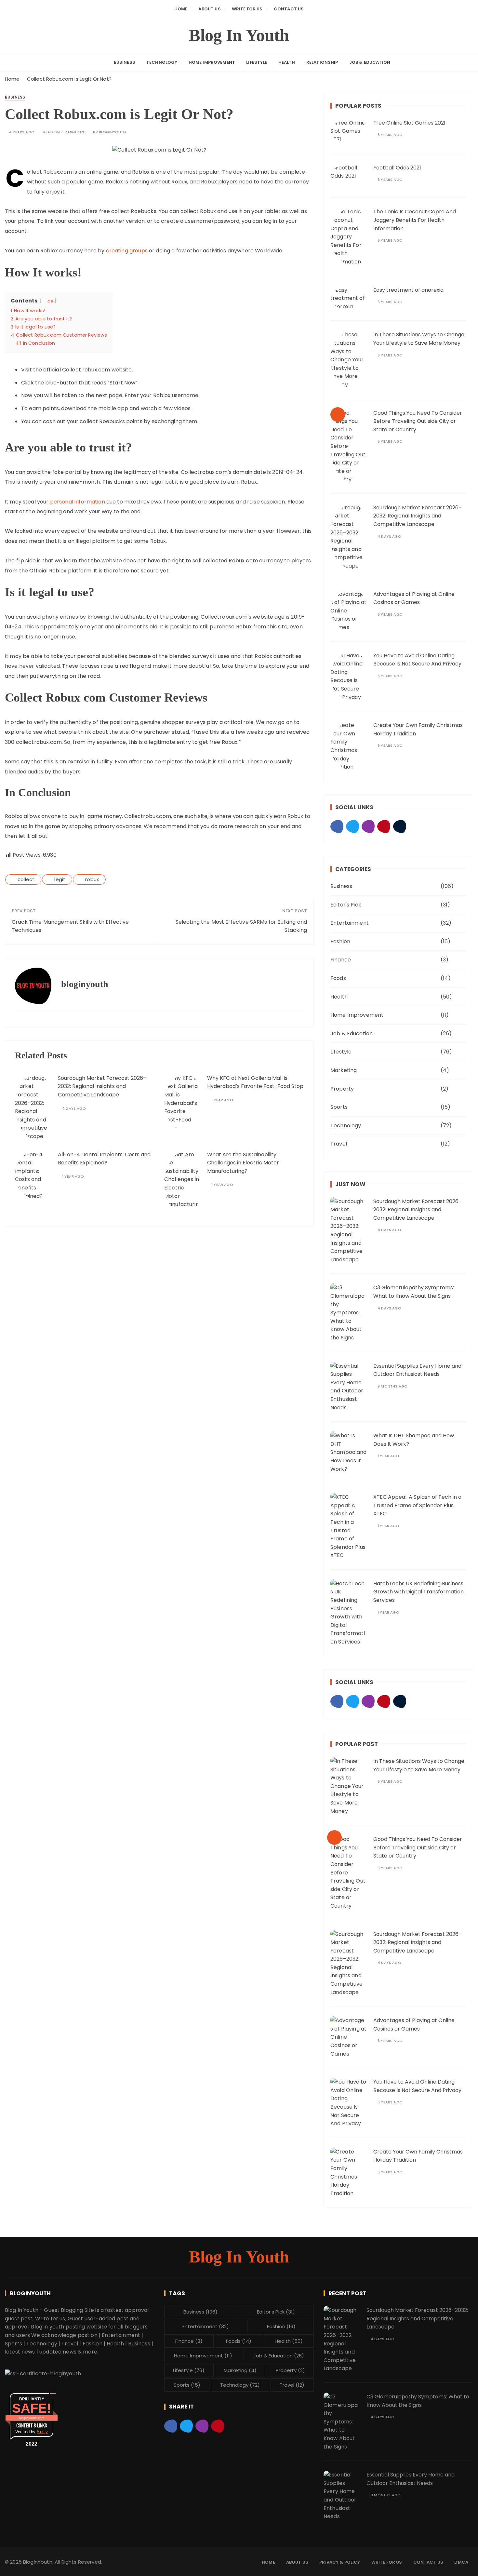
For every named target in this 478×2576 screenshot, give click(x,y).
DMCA (461, 2562)
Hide (49, 301)
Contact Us (289, 9)
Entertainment (350, 923)
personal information (78, 502)
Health (287, 62)
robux (92, 879)
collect (26, 879)
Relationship (322, 62)
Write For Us (247, 9)
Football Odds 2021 (397, 168)
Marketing (344, 1070)
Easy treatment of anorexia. (409, 290)
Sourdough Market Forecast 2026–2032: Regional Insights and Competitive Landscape (102, 1086)
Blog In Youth (239, 35)
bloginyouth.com (32, 2418)
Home (181, 9)
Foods (338, 978)
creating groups (127, 251)
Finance (341, 960)
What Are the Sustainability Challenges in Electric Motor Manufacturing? (243, 1163)
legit (60, 879)
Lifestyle (257, 62)
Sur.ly (42, 2432)
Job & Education (370, 62)
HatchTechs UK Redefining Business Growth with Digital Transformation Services (418, 1592)
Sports (339, 1107)
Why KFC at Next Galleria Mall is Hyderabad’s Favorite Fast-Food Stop (255, 1082)
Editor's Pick (346, 905)
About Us (209, 9)
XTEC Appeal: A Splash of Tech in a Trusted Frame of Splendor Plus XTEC (417, 1505)
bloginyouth (113, 132)
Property (342, 1089)
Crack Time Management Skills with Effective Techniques (70, 926)
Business (125, 62)
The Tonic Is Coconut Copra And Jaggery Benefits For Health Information (415, 220)
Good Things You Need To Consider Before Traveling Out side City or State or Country (418, 421)
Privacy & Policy (340, 2562)
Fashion (340, 941)
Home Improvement (212, 62)
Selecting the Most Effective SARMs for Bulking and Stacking (241, 926)
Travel (339, 1144)
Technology (162, 62)
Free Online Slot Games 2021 (409, 123)
